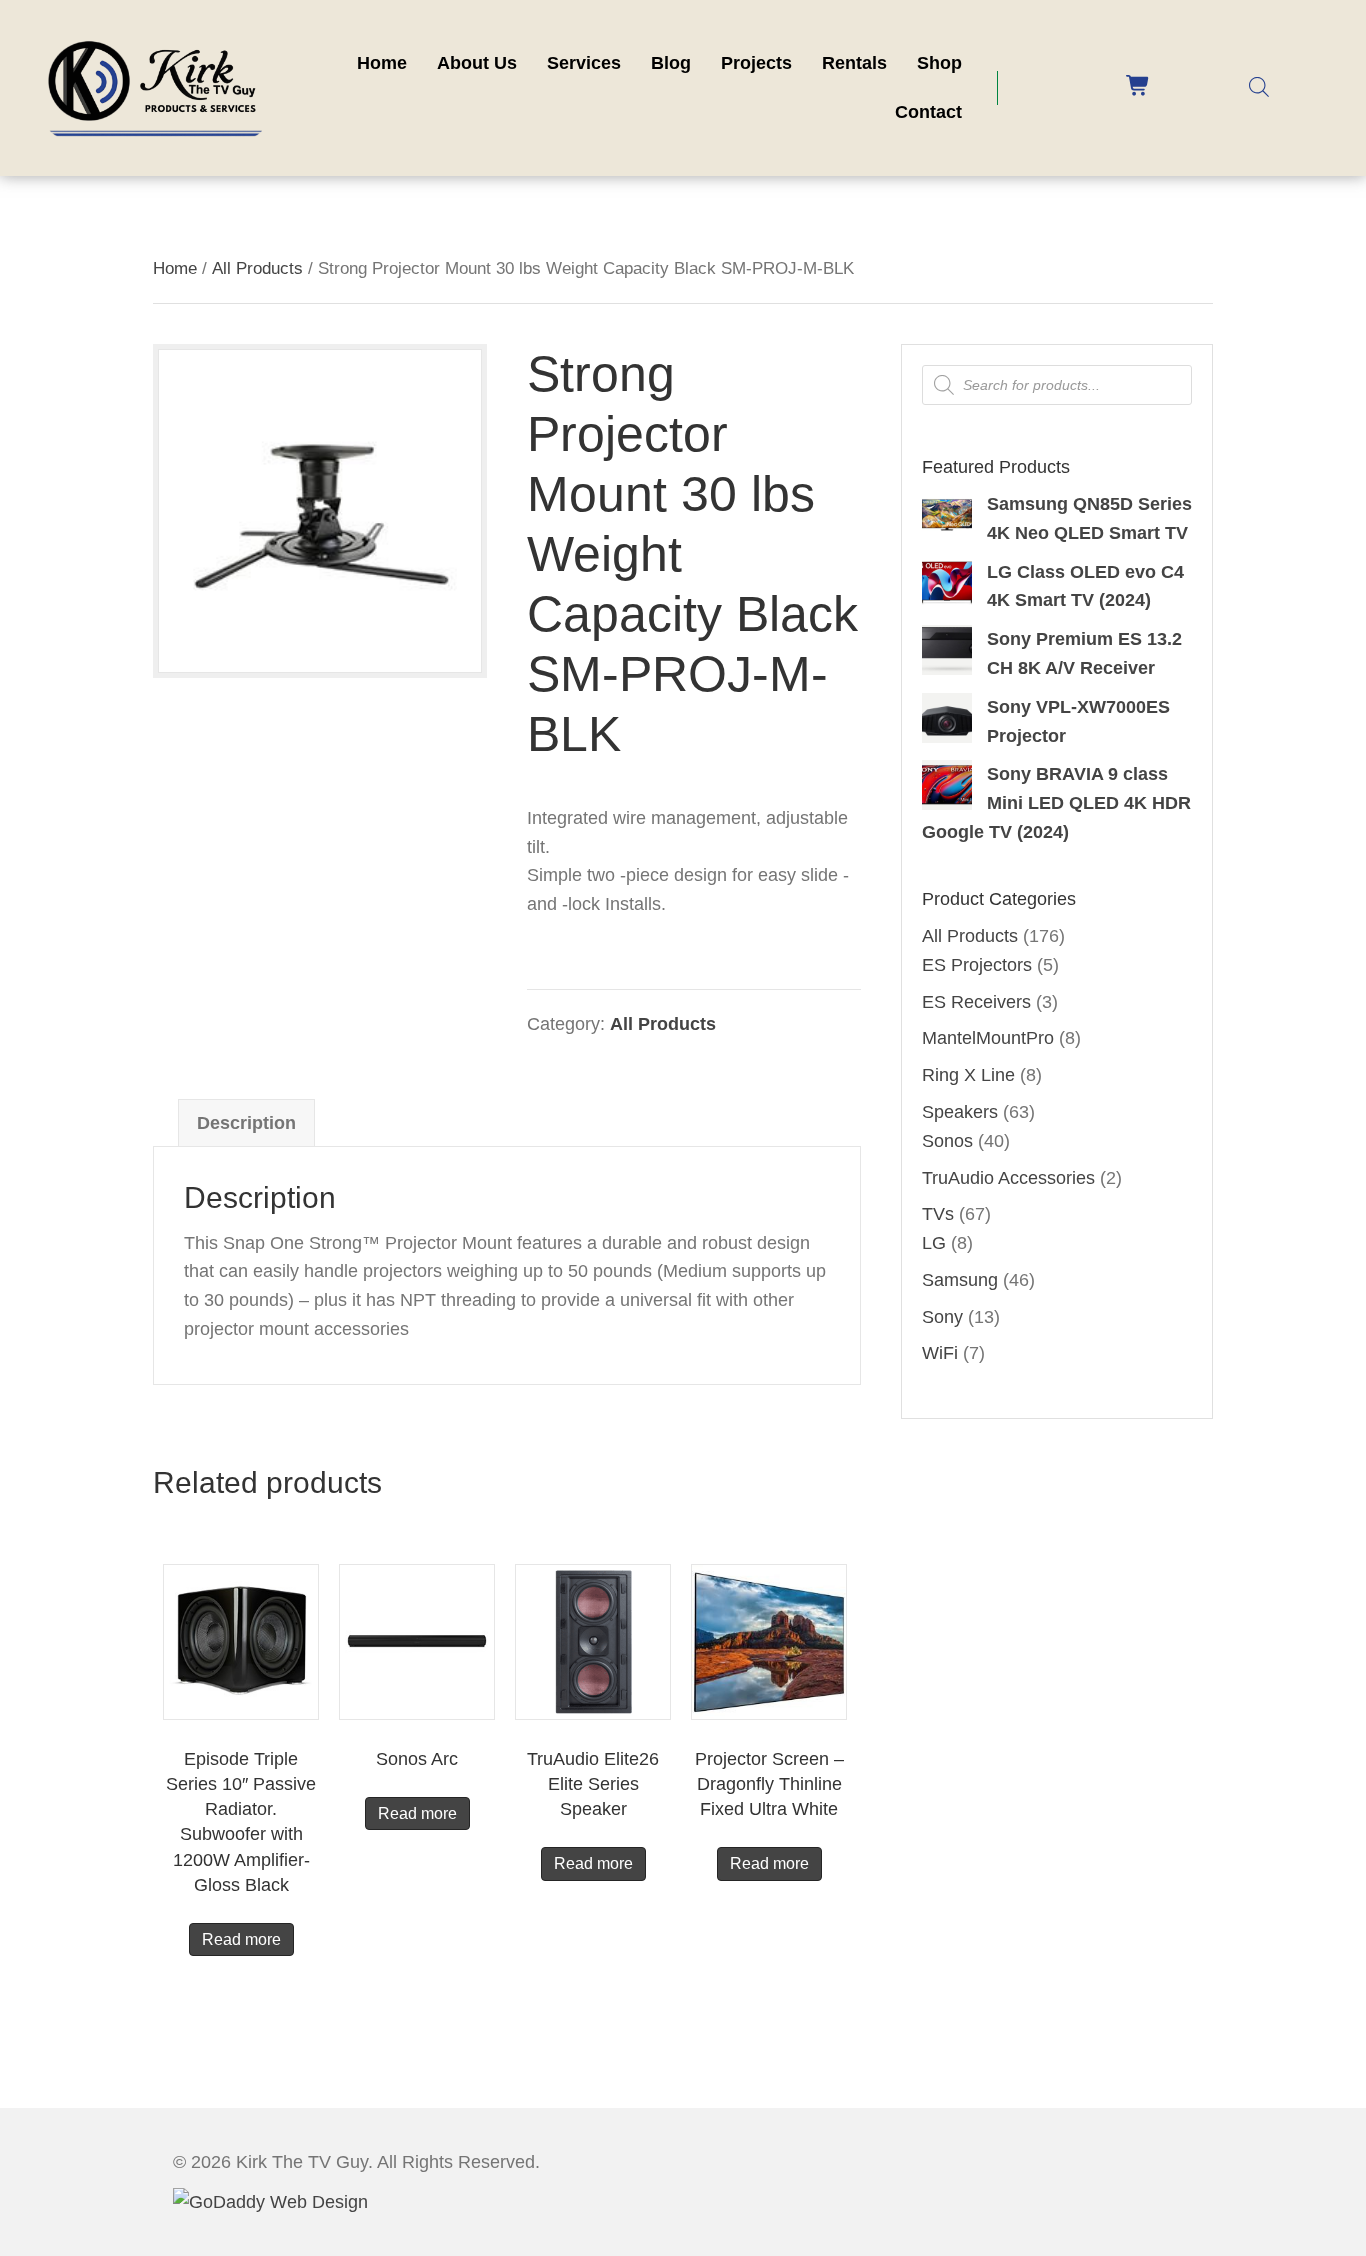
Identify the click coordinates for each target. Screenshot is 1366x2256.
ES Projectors (977, 965)
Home (175, 268)
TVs (938, 1214)
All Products (257, 268)
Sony (942, 1317)
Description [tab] (246, 1123)
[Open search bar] (1259, 86)
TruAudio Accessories (1008, 1178)
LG (934, 1243)
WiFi (940, 1353)
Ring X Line (968, 1075)
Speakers (960, 1112)
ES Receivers (976, 1002)
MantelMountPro (988, 1038)
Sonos (947, 1141)
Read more (241, 1939)
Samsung (960, 1280)
